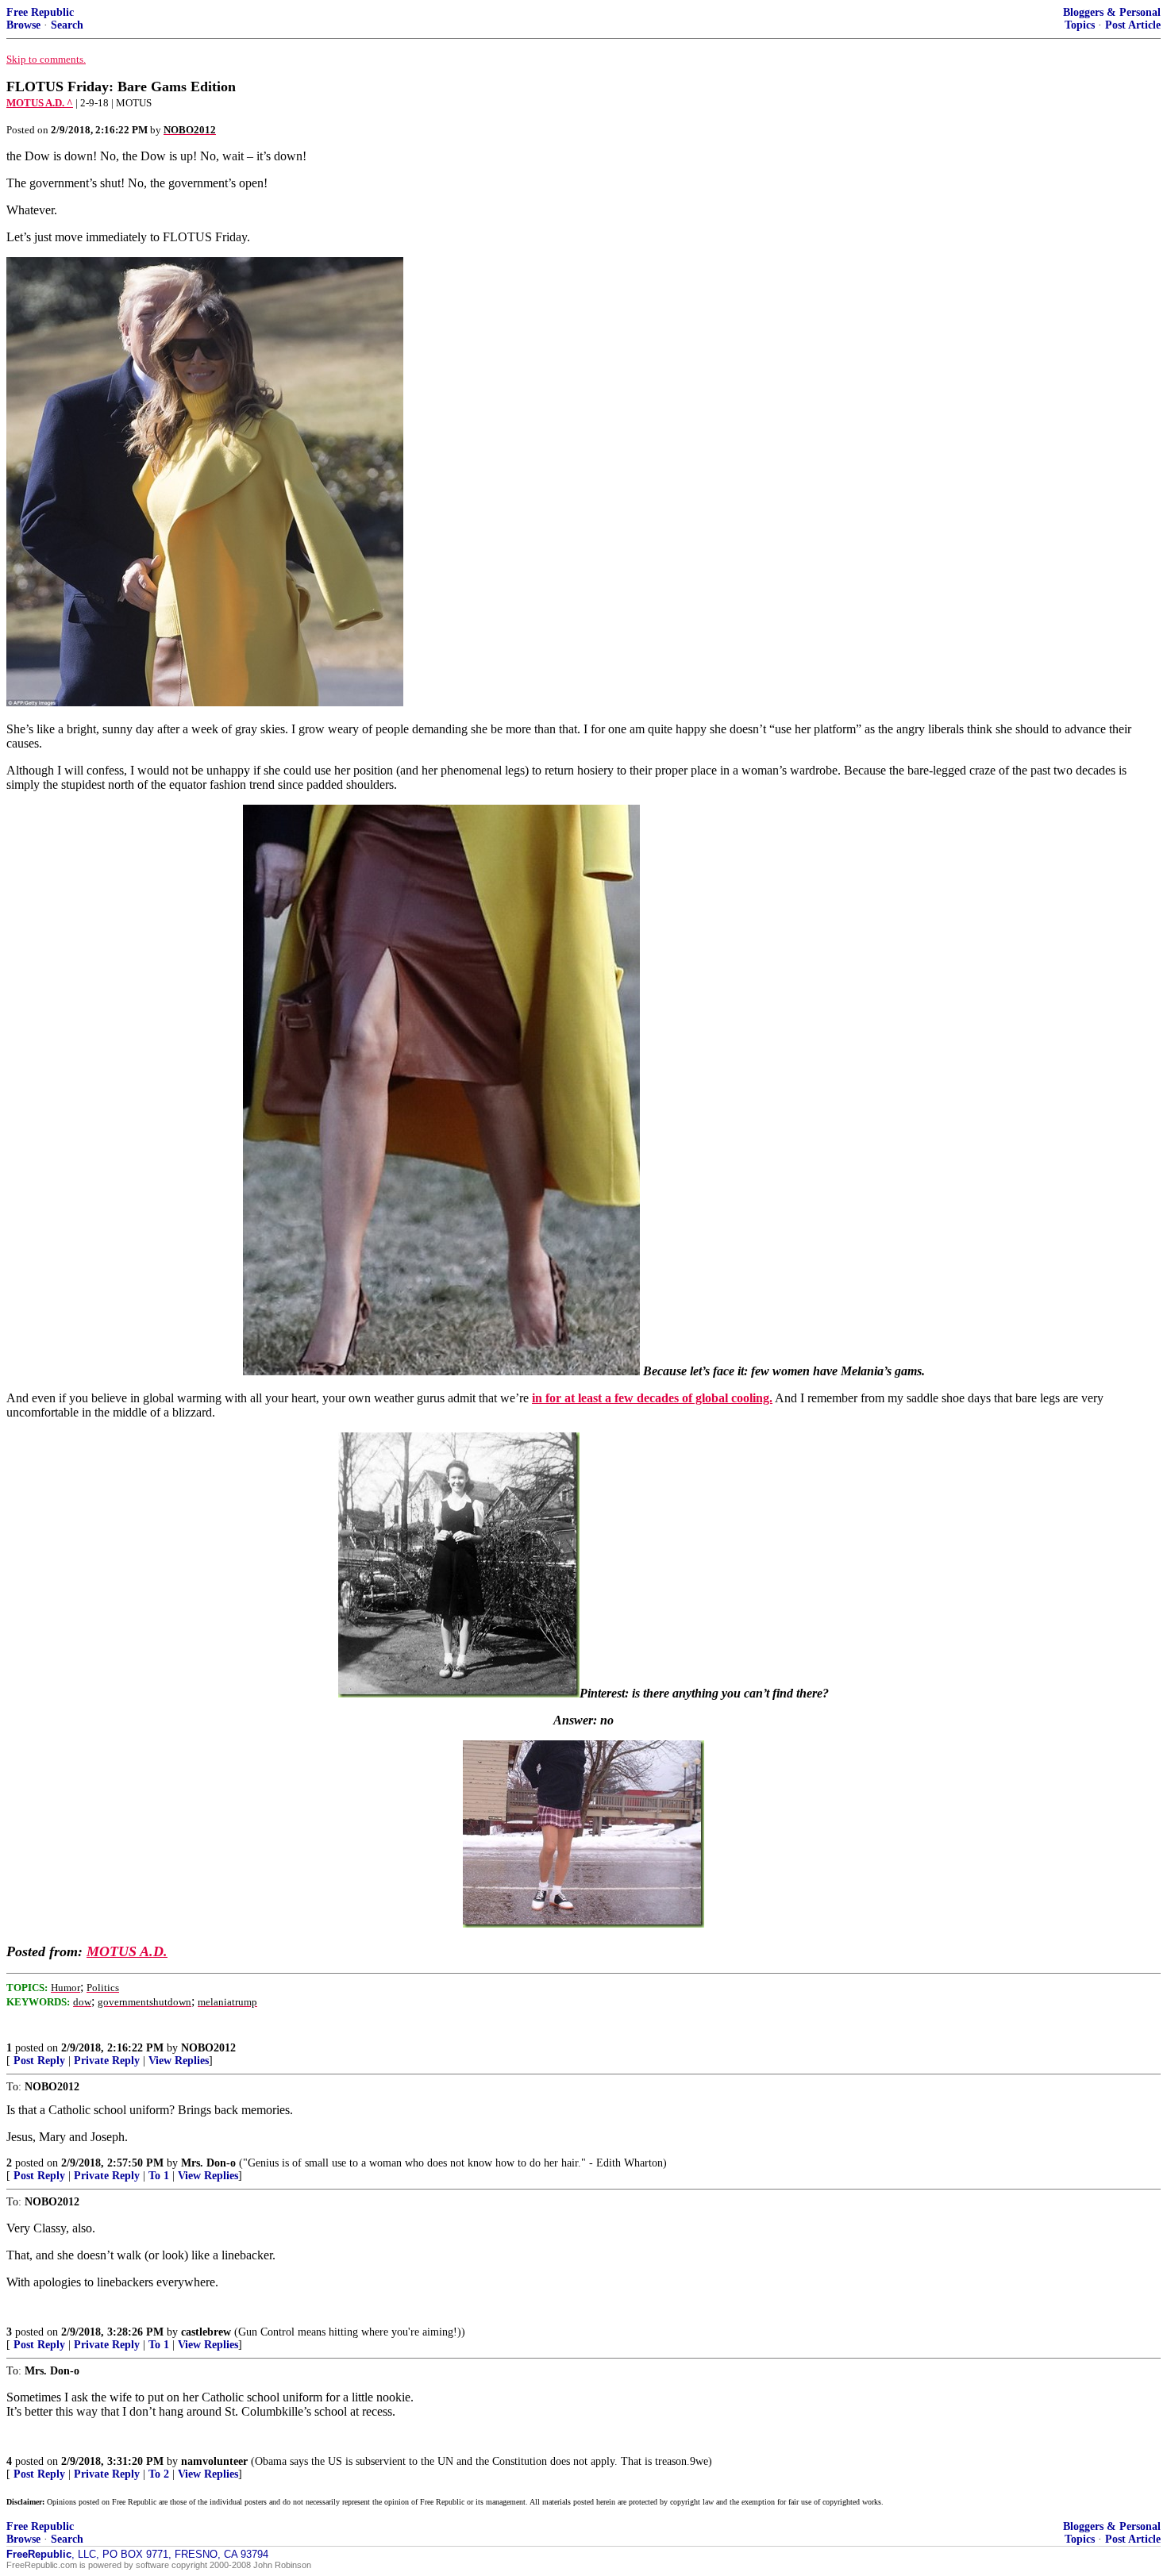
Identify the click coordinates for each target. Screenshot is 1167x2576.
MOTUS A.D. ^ (40, 103)
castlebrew (206, 2332)
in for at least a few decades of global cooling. (652, 1398)
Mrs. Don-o (208, 2163)
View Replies (179, 2061)
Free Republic (40, 12)
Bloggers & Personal (1112, 12)
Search (67, 25)
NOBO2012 (208, 2048)
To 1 (159, 2176)
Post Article (1133, 25)
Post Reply (39, 2061)
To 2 (159, 2474)
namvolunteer (214, 2461)
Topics (1080, 25)
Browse (23, 25)
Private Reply (107, 2061)
